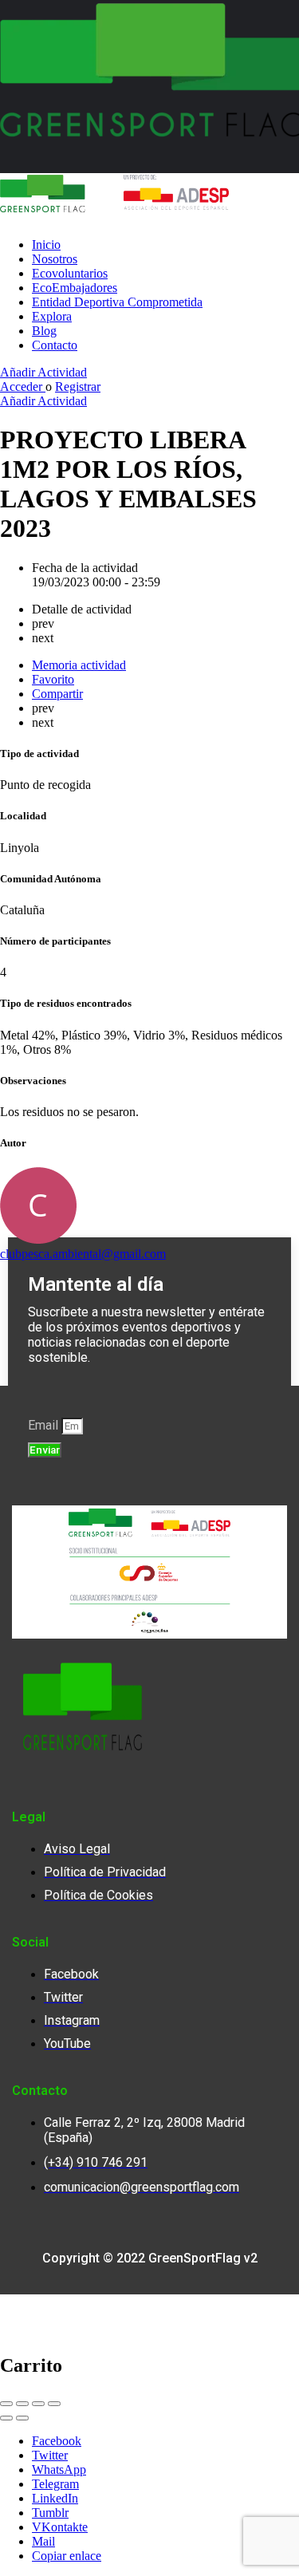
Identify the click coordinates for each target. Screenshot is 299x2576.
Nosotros (55, 259)
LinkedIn (55, 2498)
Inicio (46, 245)
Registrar (78, 387)
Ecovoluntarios (70, 273)
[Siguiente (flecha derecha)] (22, 2418)
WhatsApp (59, 2469)
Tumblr (50, 2513)
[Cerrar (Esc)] (6, 2404)
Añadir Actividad (43, 372)
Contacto (55, 345)
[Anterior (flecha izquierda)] (6, 2418)
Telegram (55, 2484)
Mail (43, 2541)
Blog (44, 331)
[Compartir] (22, 2404)
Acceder (23, 387)
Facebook (57, 2441)
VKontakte (60, 2527)
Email (45, 1425)
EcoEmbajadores (75, 288)
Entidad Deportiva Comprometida (117, 302)
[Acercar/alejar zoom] (54, 2404)
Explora (52, 316)
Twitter (50, 2455)
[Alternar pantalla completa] (38, 2404)
